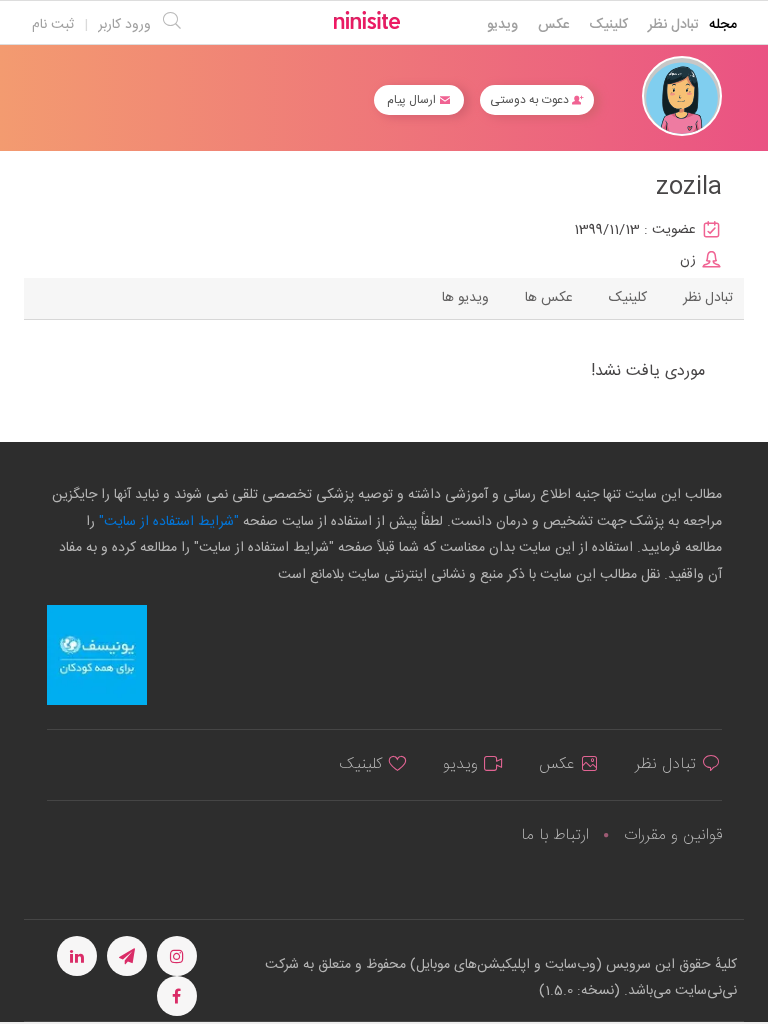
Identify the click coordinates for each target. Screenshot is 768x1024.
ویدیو (502, 25)
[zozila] (682, 96)
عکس (553, 25)
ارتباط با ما (555, 835)
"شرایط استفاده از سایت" (167, 522)
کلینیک (608, 25)
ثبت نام (53, 25)
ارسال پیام (413, 100)
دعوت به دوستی (531, 100)
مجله (723, 25)
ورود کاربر (124, 25)
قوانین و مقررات (673, 835)
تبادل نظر (673, 25)
